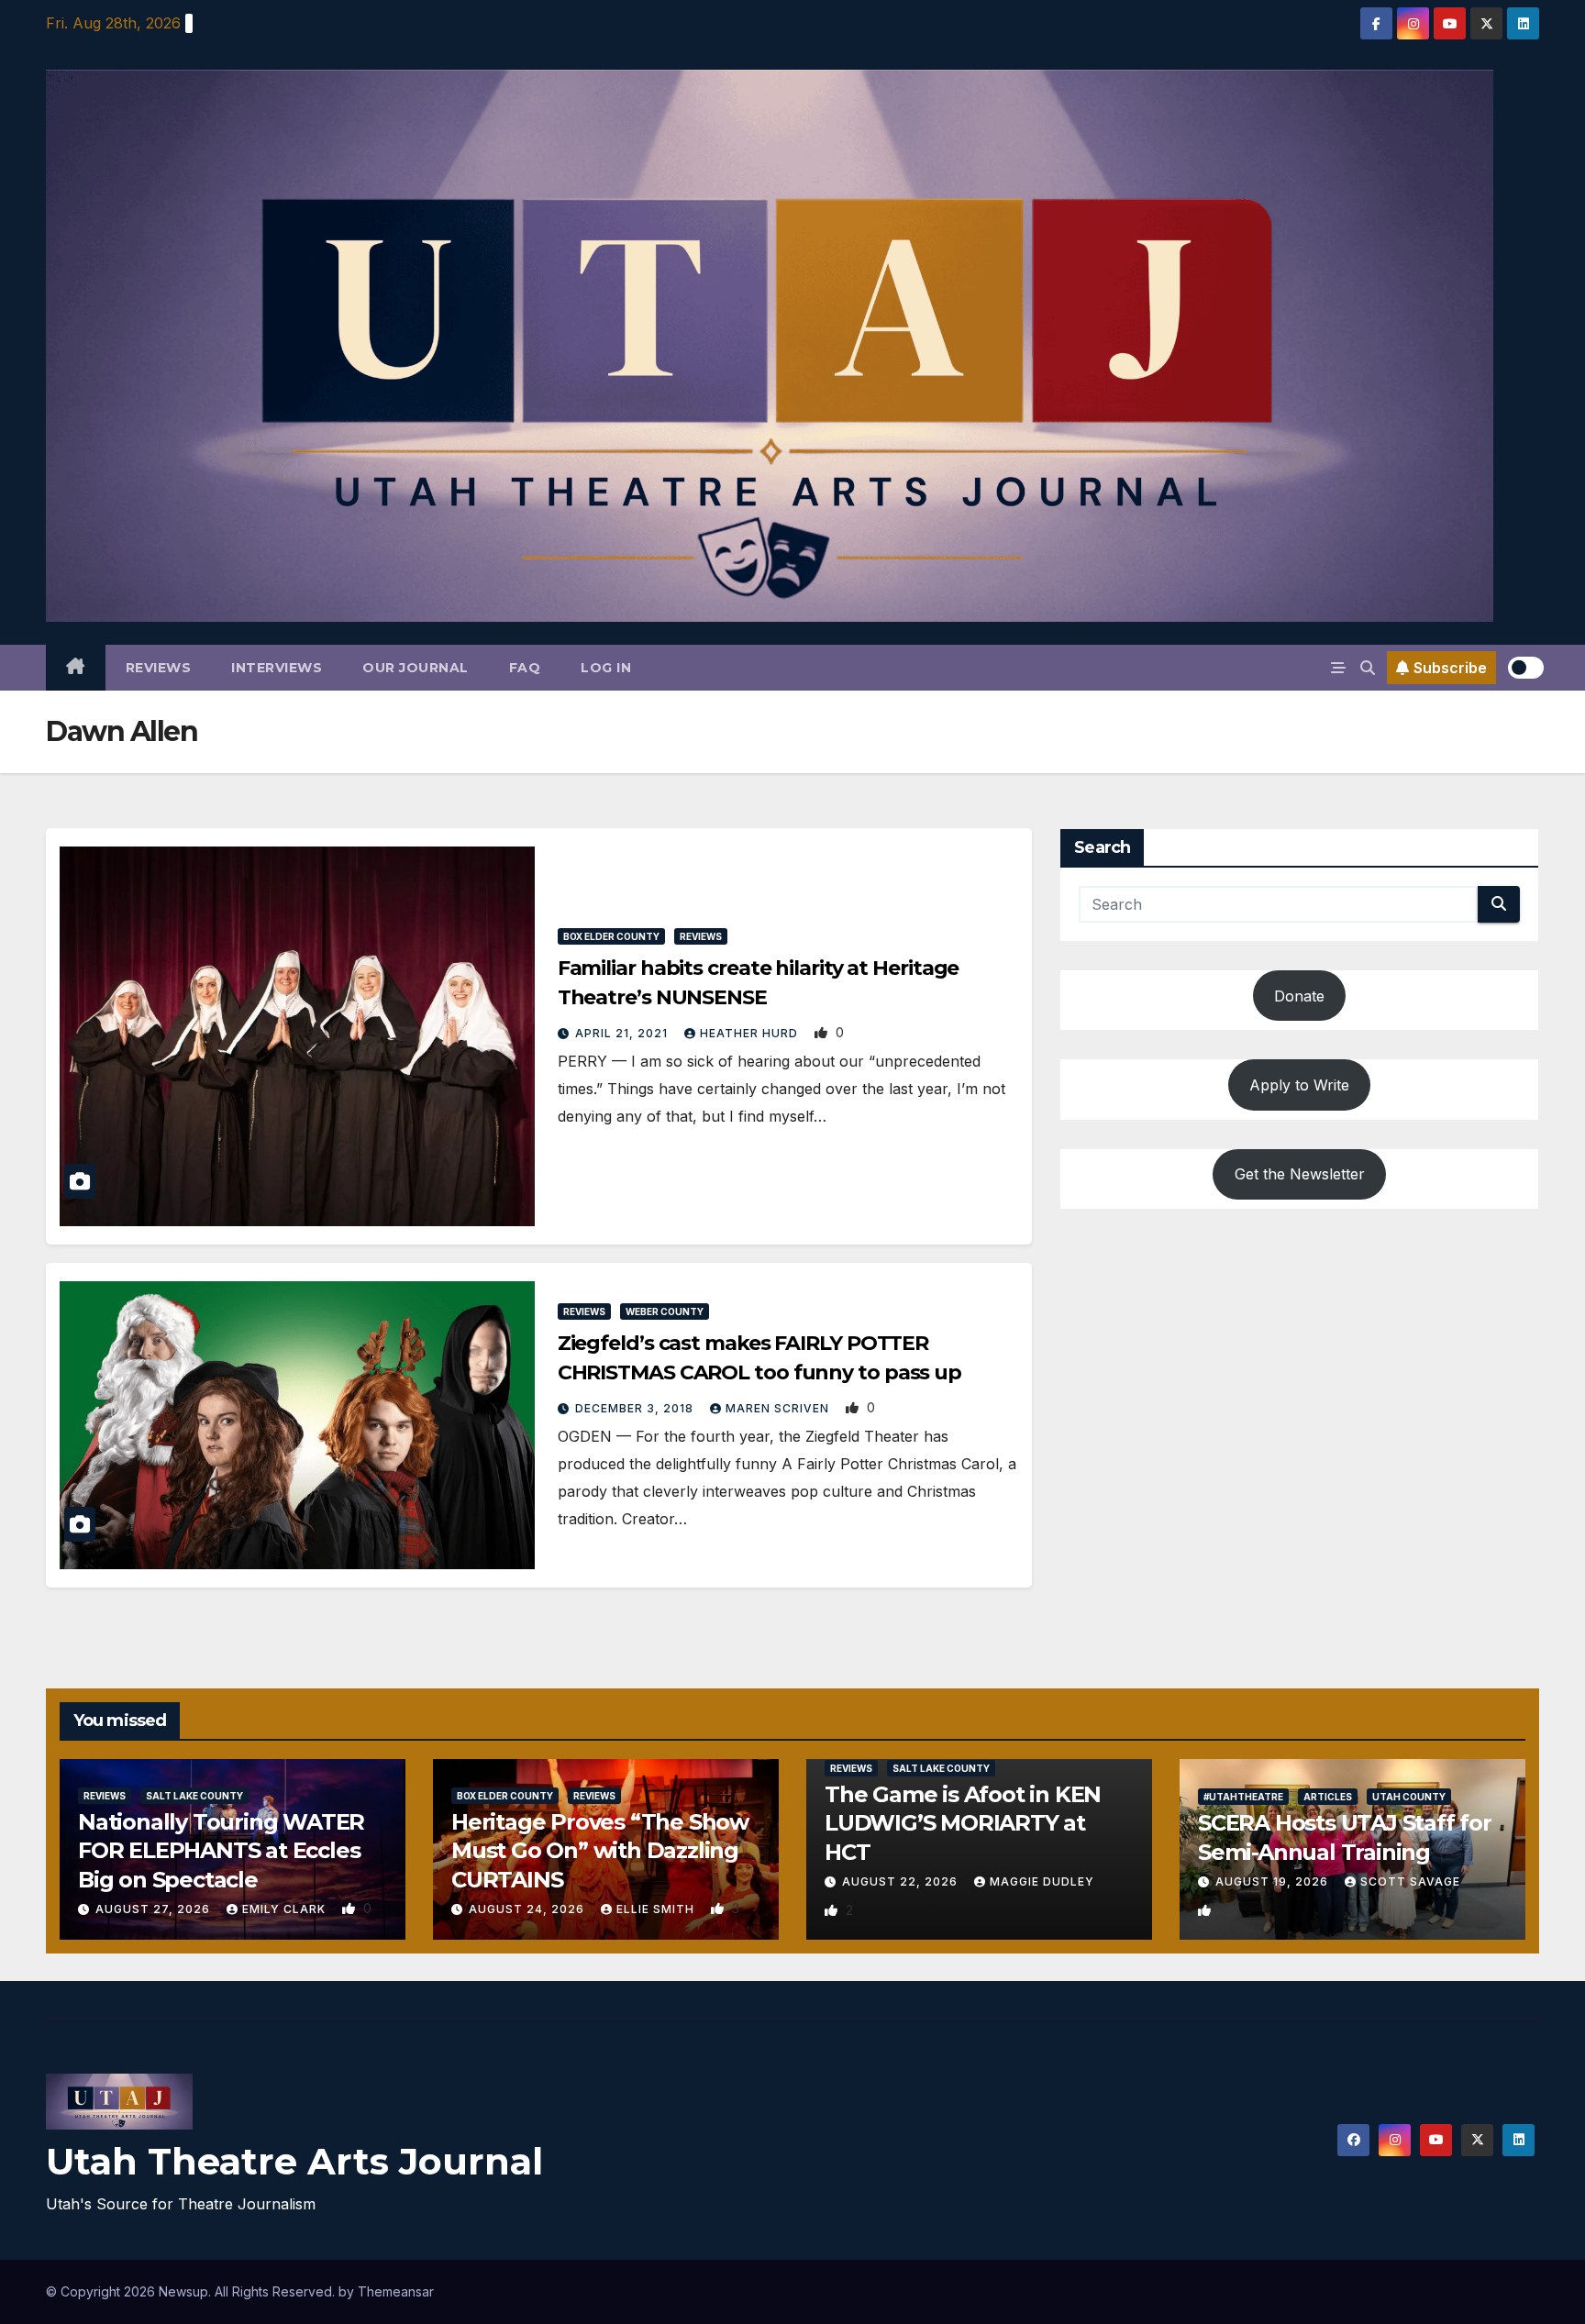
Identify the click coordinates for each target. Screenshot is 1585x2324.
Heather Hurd (751, 1033)
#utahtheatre (1243, 1797)
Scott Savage (1410, 1881)
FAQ (525, 668)
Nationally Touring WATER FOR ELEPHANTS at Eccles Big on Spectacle (221, 1850)
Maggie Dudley (1042, 1881)
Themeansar (396, 2291)
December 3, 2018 (636, 1408)
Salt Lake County (194, 1796)
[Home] (76, 668)
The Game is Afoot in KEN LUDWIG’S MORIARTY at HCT (963, 1823)
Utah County (1409, 1797)
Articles (1328, 1797)
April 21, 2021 (623, 1033)
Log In (606, 668)
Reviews (159, 668)
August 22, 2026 (902, 1881)
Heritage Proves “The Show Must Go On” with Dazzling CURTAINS (600, 1850)
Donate (1299, 996)
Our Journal (416, 668)
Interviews (277, 668)
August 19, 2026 (1274, 1881)
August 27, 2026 (155, 1909)
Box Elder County (611, 936)
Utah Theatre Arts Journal (294, 2161)
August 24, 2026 (528, 1909)
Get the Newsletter (1300, 1174)
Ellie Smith (657, 1909)
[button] (1368, 668)
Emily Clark (286, 1909)
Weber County (665, 1311)
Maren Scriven (779, 1408)
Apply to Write (1299, 1085)
